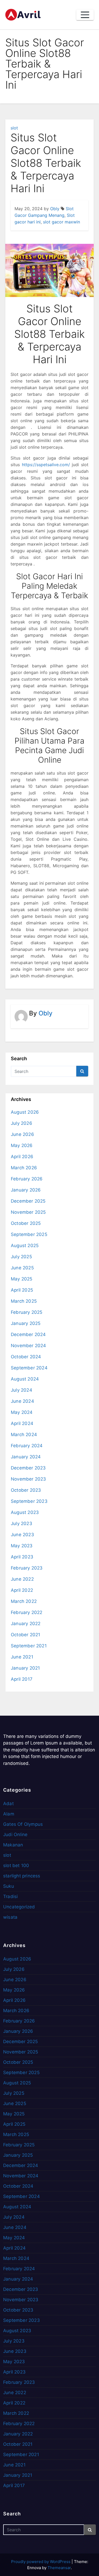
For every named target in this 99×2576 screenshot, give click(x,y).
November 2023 (29, 1479)
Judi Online (15, 1835)
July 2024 (22, 1390)
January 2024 (26, 1457)
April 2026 (22, 1157)
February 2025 (27, 1312)
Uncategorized (19, 1907)
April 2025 (22, 1290)
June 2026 (22, 1134)
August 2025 (25, 1246)
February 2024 (27, 1446)
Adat (8, 1804)
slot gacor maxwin (62, 222)
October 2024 (26, 1357)
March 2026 (24, 1168)
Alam (9, 1814)
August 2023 (25, 1512)
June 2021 (22, 1657)
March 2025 (24, 1301)
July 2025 (21, 1257)
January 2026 (26, 1190)
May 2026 (22, 1145)
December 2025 (28, 1201)
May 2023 (22, 1546)
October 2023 (26, 1490)
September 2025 (29, 1234)
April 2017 (22, 1679)
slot (14, 128)
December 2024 (28, 1334)
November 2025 (28, 1212)
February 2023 (27, 1568)
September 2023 (29, 1501)
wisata (10, 1917)
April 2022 (22, 1590)
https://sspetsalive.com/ (46, 465)
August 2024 (25, 1379)
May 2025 (22, 1279)
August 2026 (25, 1112)
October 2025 (26, 1223)
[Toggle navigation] (85, 15)
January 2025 (26, 1323)
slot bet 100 (16, 1865)
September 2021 (29, 1646)
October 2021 (25, 1635)
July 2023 (22, 1523)
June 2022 (22, 1579)
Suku (9, 1886)
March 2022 (24, 1601)
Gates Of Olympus (23, 1824)
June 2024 (22, 1401)
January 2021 (25, 1668)
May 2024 (22, 1412)
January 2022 (26, 1624)
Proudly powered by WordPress (41, 2562)
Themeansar (59, 2568)
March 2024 (24, 1435)
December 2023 (28, 1468)
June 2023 (22, 1535)
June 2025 (22, 1268)
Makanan (13, 1845)
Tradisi (10, 1896)
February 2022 (27, 1612)
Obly (55, 209)
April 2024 (22, 1423)
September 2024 (29, 1368)
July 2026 (22, 1123)
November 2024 (29, 1346)
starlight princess (22, 1876)
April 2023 (22, 1557)
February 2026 (27, 1179)
